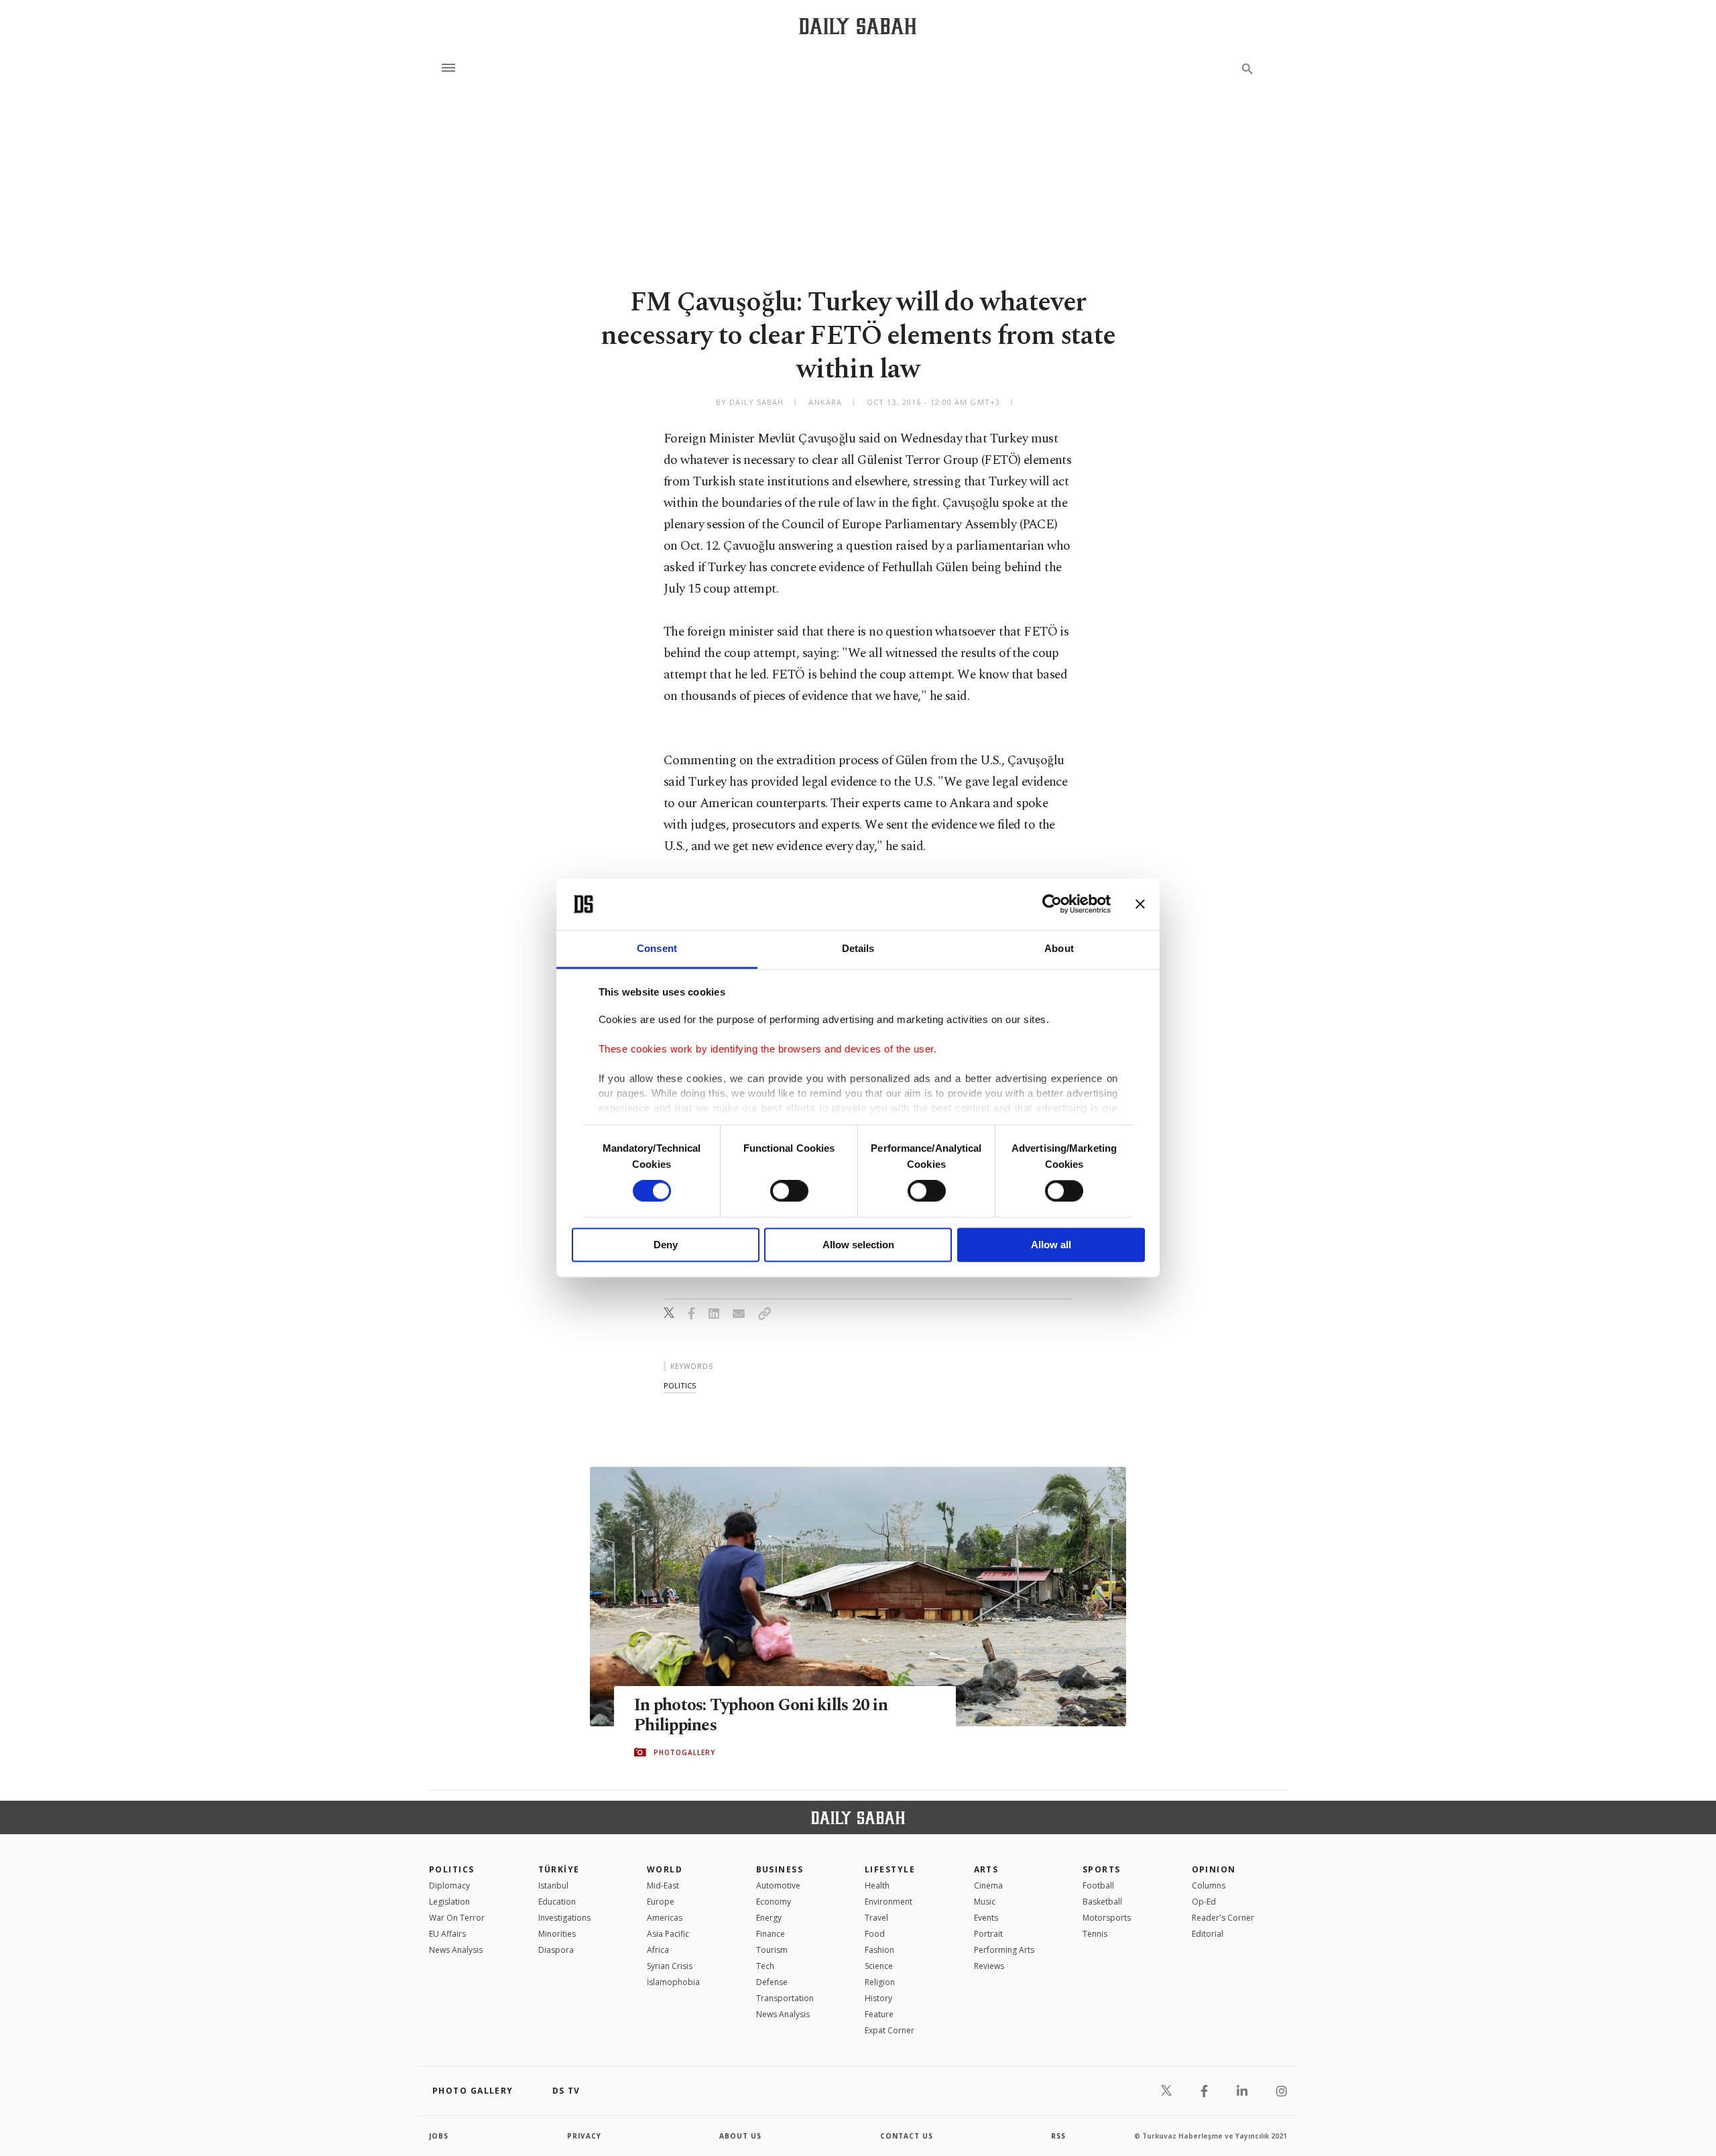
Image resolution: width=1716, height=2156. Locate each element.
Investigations (564, 1918)
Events (986, 1918)
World (665, 1869)
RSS (1058, 2136)
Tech (765, 1966)
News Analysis (456, 1950)
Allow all (1051, 1245)
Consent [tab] (657, 948)
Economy (774, 1902)
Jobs (439, 2136)
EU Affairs (447, 1934)
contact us (907, 2136)
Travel (876, 1918)
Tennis (1095, 1934)
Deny (666, 1245)
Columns (1209, 1885)
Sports (1102, 1869)
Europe (661, 1902)
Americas (665, 1918)
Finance (771, 1934)
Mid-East (663, 1885)
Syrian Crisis (670, 1966)
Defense (772, 1982)
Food (875, 1934)
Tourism (772, 1950)
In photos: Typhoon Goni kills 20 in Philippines (761, 1716)
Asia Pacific (668, 1934)
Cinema (988, 1885)
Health (877, 1885)
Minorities (557, 1934)
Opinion (1214, 1869)
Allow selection (858, 1245)
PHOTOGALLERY (684, 1752)
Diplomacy (449, 1885)
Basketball (1102, 1902)
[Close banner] (1140, 904)
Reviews (989, 1966)
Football (1098, 1885)
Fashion (879, 1950)
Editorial (1208, 1934)
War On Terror (457, 1918)
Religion (880, 1982)
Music (985, 1902)
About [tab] (1059, 948)
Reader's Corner (1223, 1918)
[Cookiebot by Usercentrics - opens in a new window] (1052, 904)
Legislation (449, 1902)
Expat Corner (890, 2030)
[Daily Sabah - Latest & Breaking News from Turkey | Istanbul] (858, 26)
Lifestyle (890, 1869)
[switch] (789, 1191)
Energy (769, 1918)
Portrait (988, 1934)
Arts (986, 1869)
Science (879, 1966)
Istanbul (553, 1885)
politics (680, 1385)
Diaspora (556, 1950)
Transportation (785, 1998)
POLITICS (452, 1869)
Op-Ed (1204, 1902)
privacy (584, 2136)
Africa (658, 1950)
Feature (879, 2014)
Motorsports (1107, 1918)
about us (740, 2136)
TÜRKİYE (559, 1869)
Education (557, 1902)
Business (780, 1869)
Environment (888, 1902)
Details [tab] (858, 948)
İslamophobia (673, 1982)
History (878, 1998)
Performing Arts (1004, 1950)
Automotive (778, 1885)
